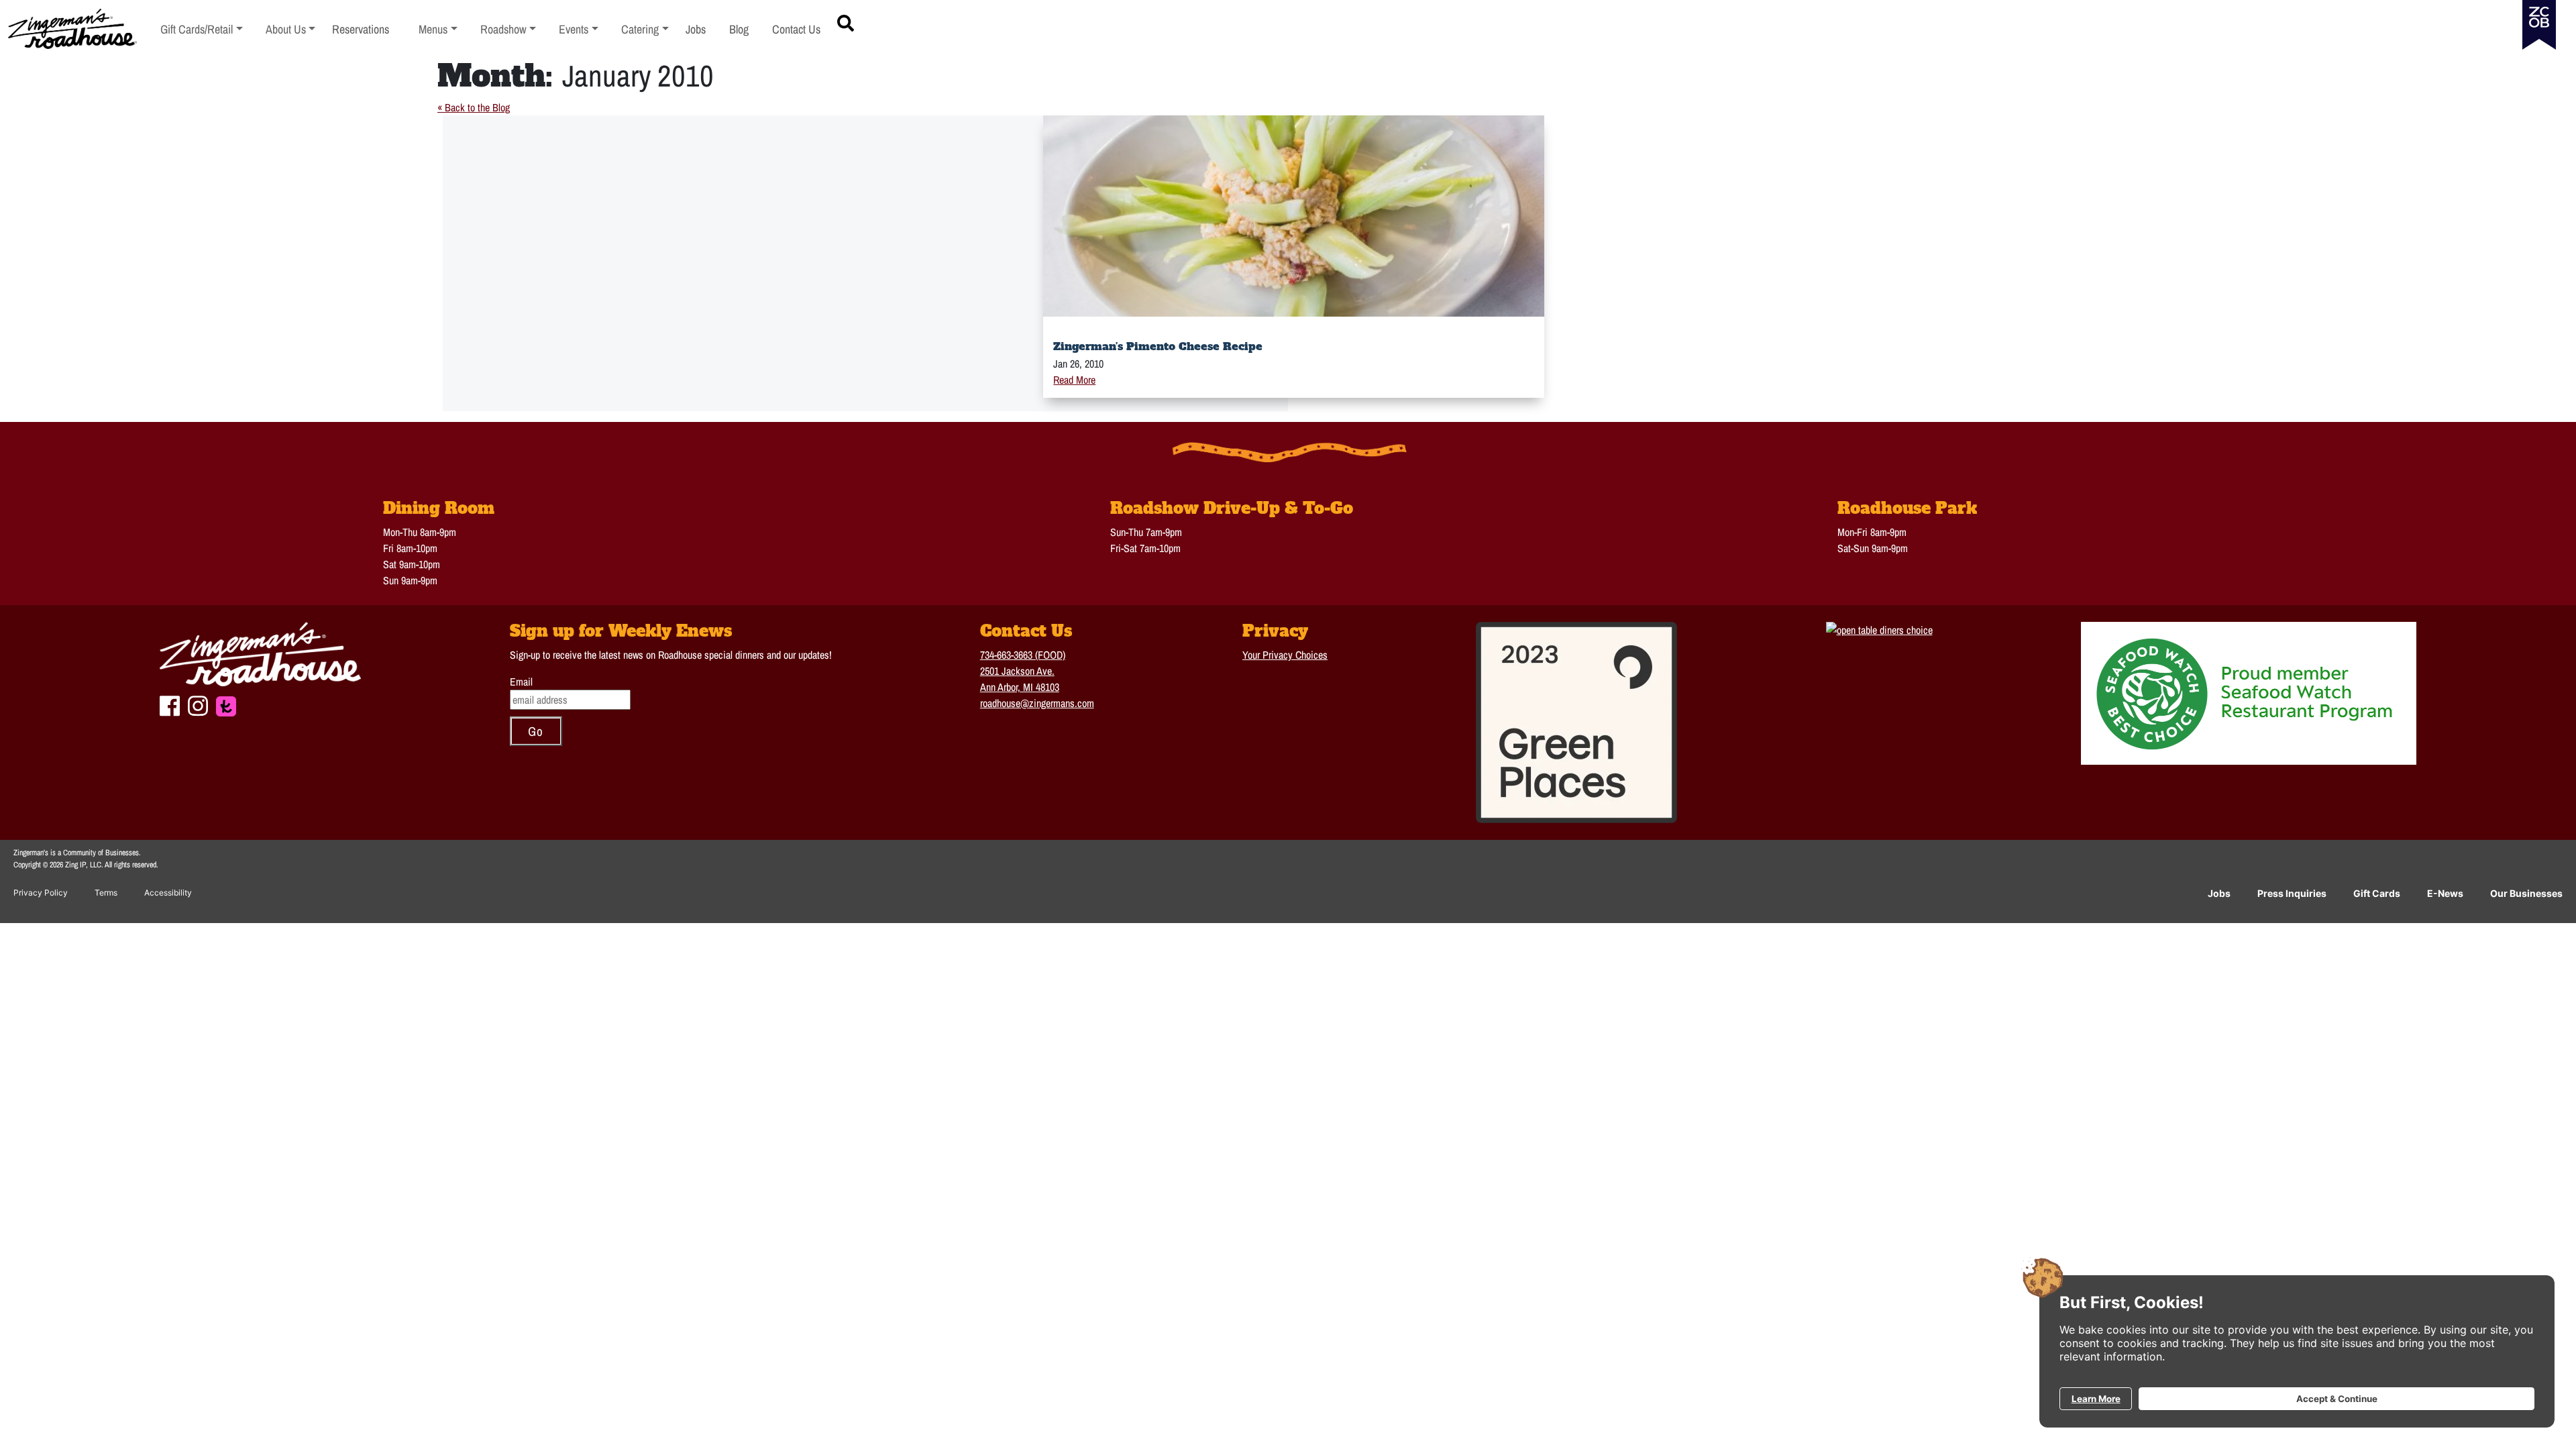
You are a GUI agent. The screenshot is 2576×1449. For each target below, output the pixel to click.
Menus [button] (438, 29)
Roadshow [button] (508, 29)
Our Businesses (2526, 893)
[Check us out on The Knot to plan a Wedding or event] (226, 704)
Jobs (2219, 893)
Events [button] (579, 29)
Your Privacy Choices (1285, 655)
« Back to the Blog (474, 107)
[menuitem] (202, 29)
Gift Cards (2377, 893)
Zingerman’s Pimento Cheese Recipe (1158, 346)
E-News (2445, 893)
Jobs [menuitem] (696, 29)
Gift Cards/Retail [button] (197, 29)
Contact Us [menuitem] (796, 29)
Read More (1074, 380)
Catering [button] (645, 29)
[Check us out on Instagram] (198, 704)
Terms (106, 893)
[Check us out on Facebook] (170, 704)
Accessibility (168, 893)
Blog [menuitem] (739, 29)
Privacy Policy (41, 893)
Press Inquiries (2292, 893)
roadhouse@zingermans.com (1037, 703)
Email (521, 682)
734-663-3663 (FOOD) (1023, 655)
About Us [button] (291, 29)
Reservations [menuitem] (361, 29)
